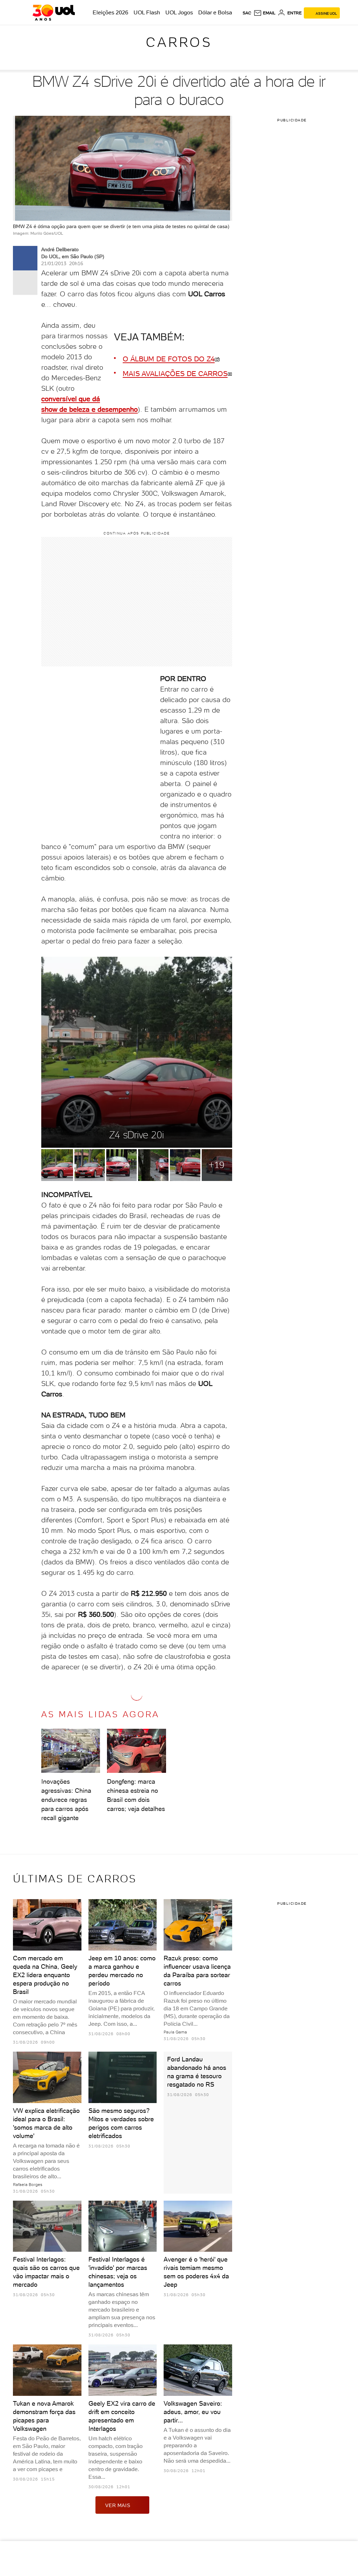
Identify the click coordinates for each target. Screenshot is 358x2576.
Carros (179, 42)
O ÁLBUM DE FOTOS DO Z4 (169, 359)
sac (247, 13)
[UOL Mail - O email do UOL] (264, 13)
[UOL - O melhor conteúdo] (54, 13)
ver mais (118, 2505)
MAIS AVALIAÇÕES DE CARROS (175, 374)
